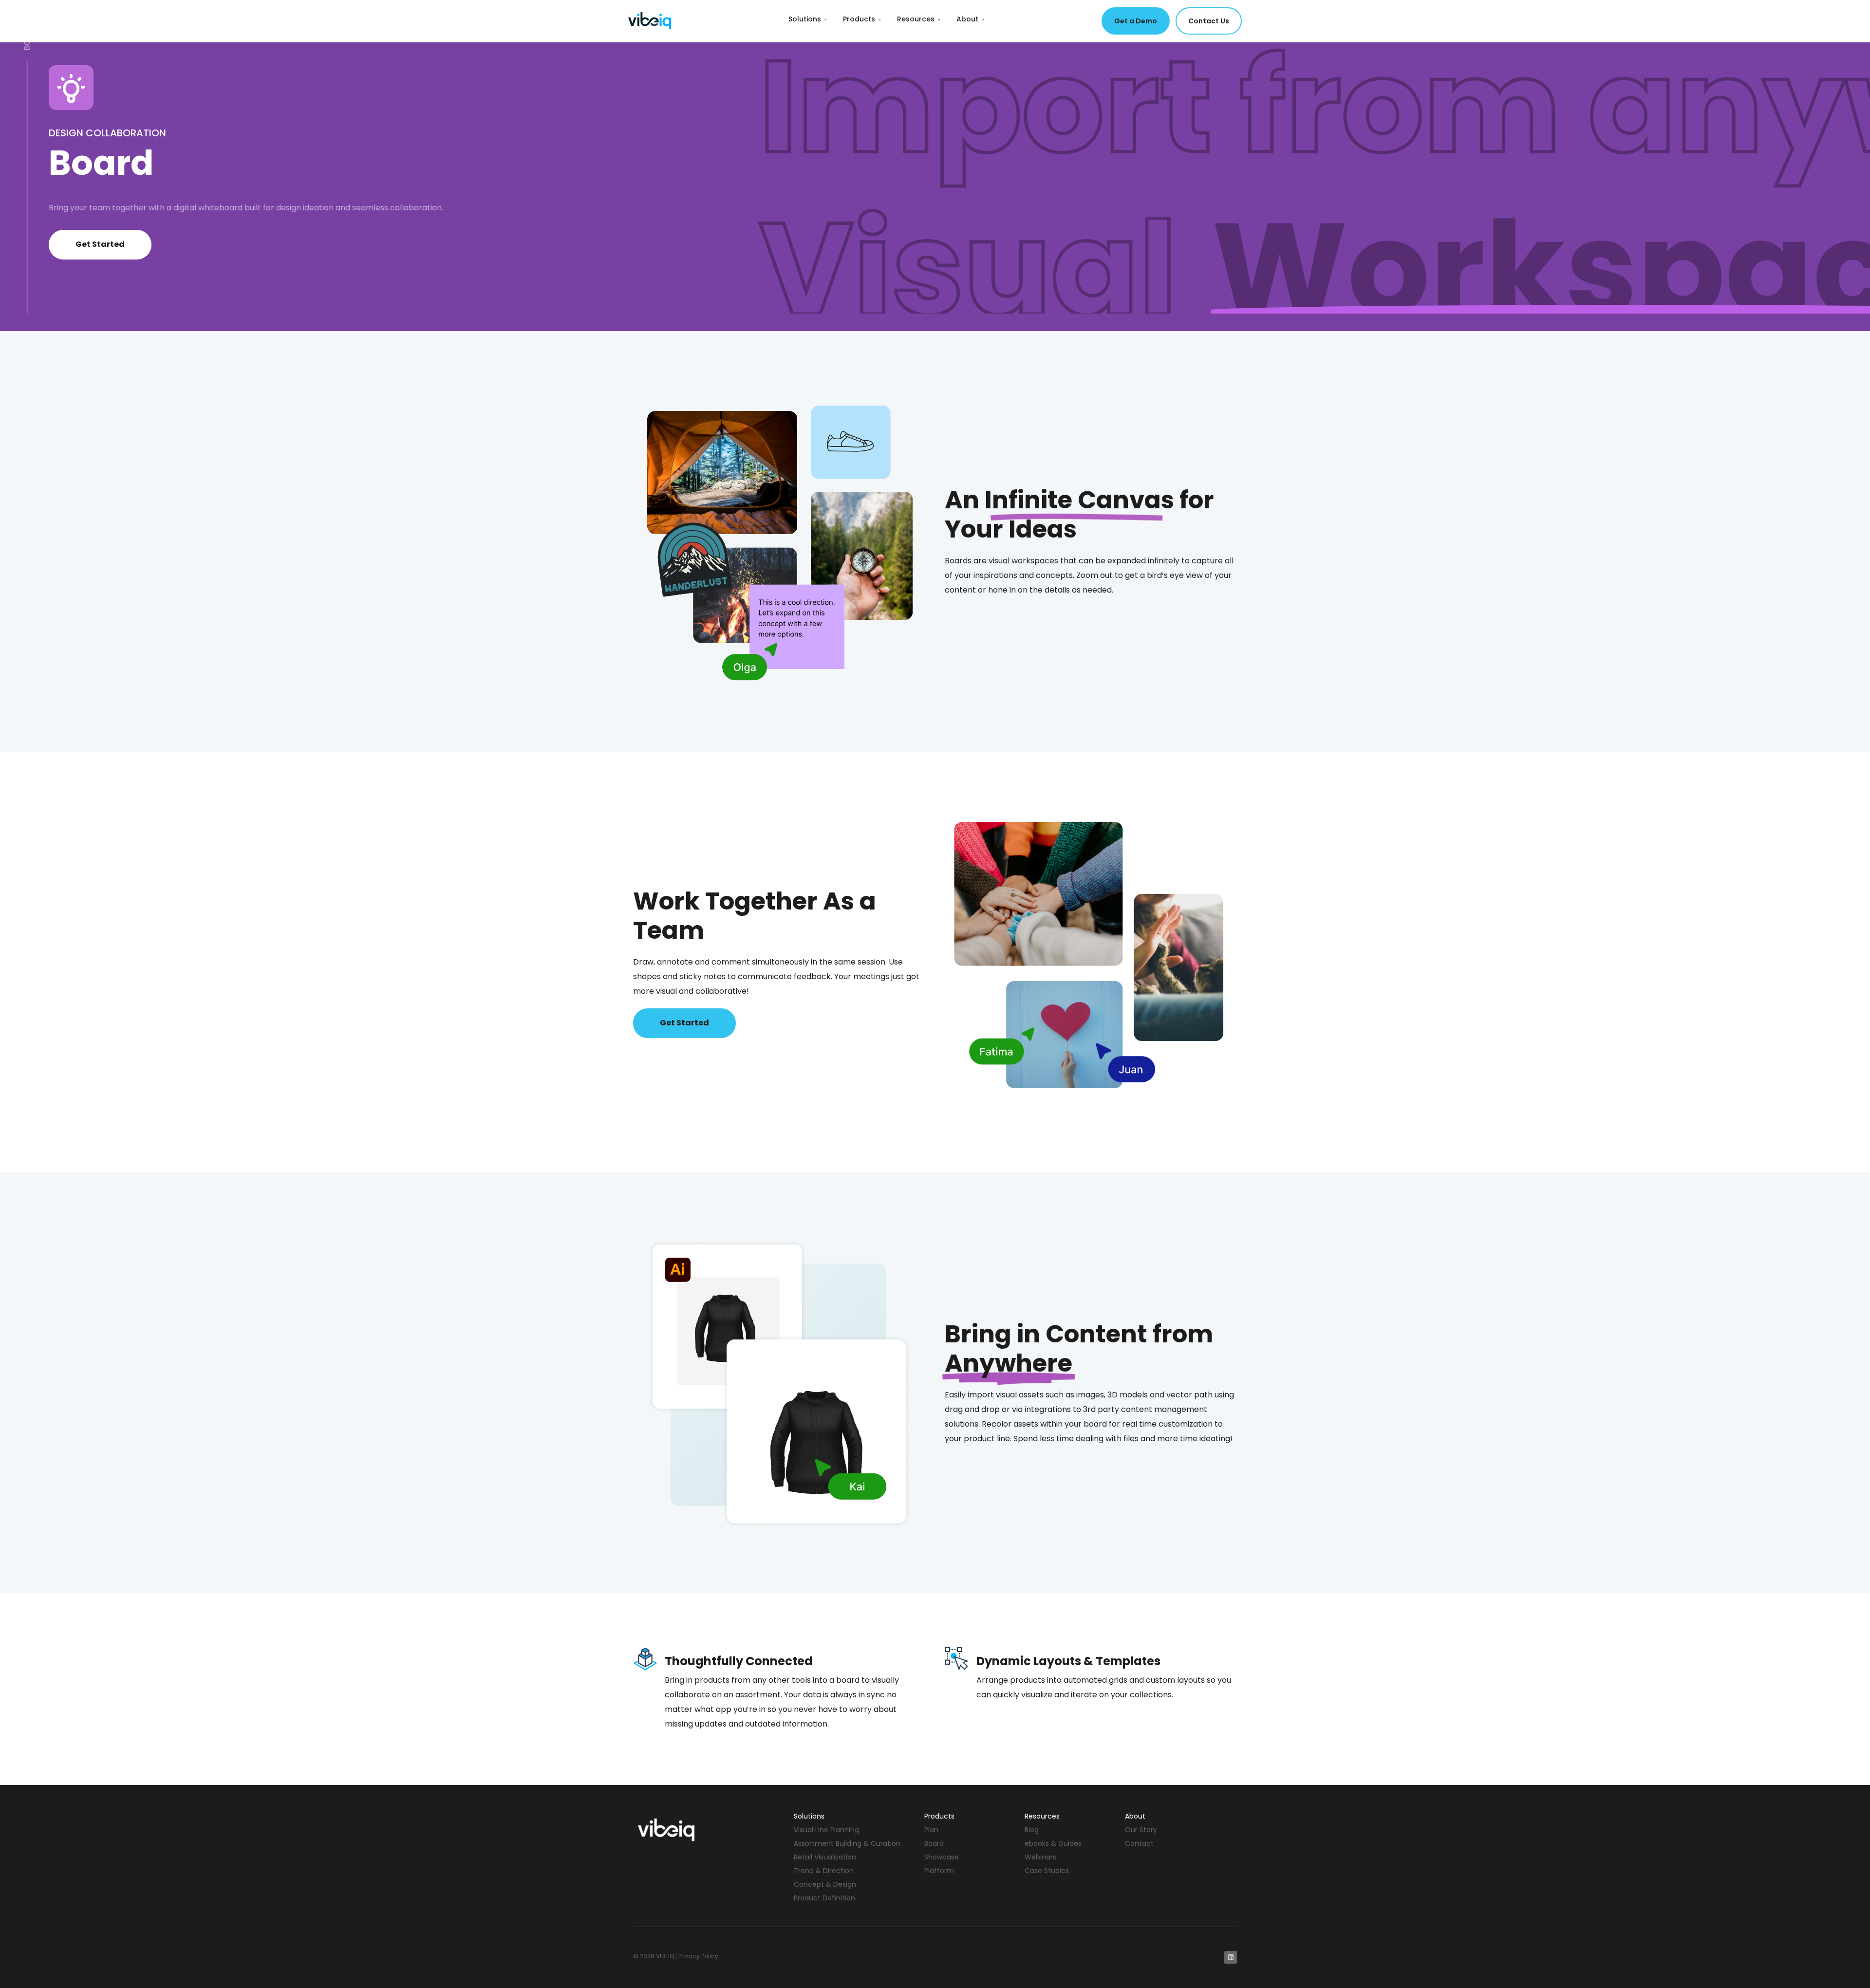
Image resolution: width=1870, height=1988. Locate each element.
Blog (1032, 1830)
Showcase (942, 1857)
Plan (931, 1830)
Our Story (1141, 1830)
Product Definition (824, 1898)
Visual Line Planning (826, 1830)
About (971, 19)
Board (934, 1843)
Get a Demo (1136, 21)
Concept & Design (825, 1884)
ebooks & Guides (1053, 1843)
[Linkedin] (1231, 1957)
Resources (919, 19)
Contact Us (1209, 21)
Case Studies (1047, 1871)
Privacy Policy (698, 1956)
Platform (939, 1871)
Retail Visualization (825, 1857)
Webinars (1040, 1857)
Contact (1139, 1843)
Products (862, 19)
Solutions (808, 19)
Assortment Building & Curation (847, 1843)
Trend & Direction (824, 1871)
